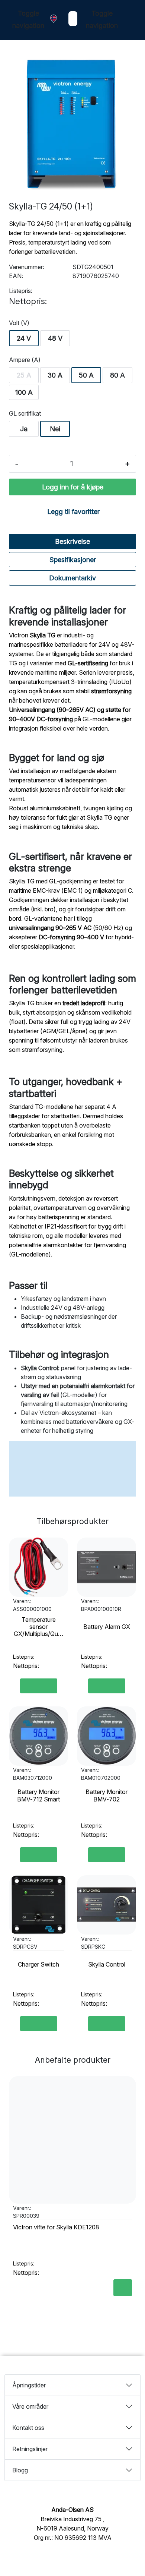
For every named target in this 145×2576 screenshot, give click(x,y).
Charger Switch (38, 1965)
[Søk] (67, 19)
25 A (24, 375)
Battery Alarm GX (107, 1627)
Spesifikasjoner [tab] (73, 560)
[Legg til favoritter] (61, 1548)
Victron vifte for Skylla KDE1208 (56, 2227)
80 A (117, 375)
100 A (24, 392)
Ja (24, 429)
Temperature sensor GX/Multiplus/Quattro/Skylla (38, 1627)
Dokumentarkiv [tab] (72, 578)
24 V (24, 338)
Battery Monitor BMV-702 (107, 1795)
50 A (86, 375)
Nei (55, 429)
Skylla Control (107, 1965)
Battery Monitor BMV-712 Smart (38, 1795)
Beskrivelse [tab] (72, 541)
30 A (55, 375)
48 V (55, 338)
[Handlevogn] (130, 21)
